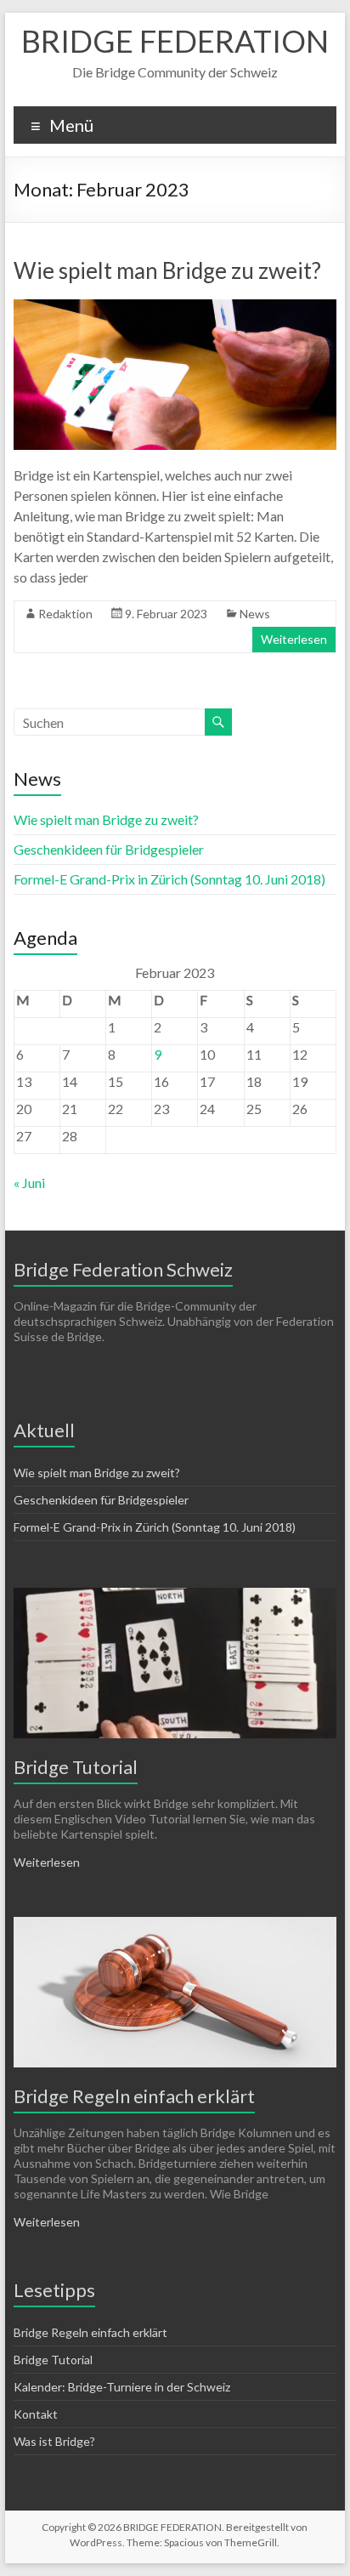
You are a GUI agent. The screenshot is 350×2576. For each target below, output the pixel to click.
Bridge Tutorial (76, 1767)
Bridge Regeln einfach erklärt (134, 2096)
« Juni (29, 1183)
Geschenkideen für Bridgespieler (109, 849)
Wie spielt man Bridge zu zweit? (167, 270)
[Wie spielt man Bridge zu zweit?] (175, 307)
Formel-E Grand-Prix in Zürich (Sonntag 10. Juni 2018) (169, 879)
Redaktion (65, 614)
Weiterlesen (294, 639)
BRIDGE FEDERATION (175, 41)
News (255, 614)
